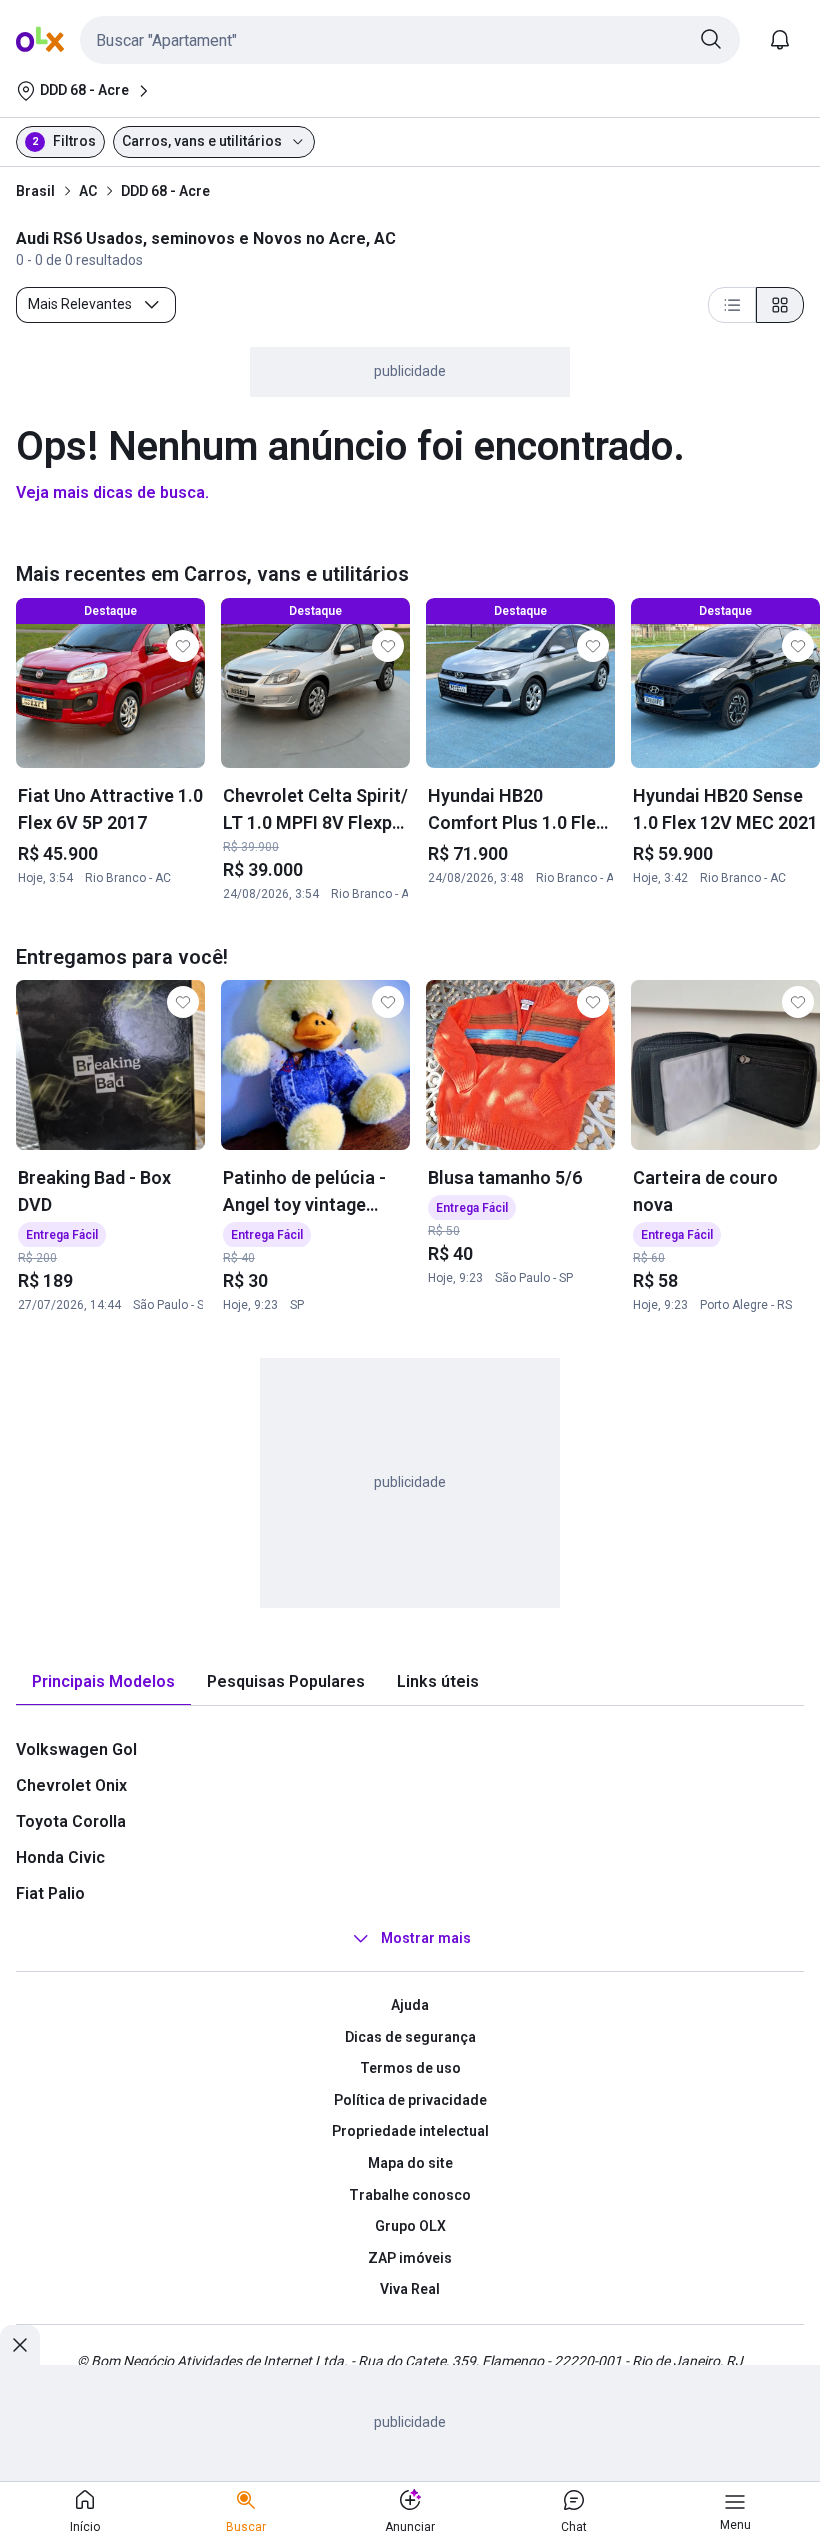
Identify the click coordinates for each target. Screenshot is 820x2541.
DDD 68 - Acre (165, 191)
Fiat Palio (50, 1893)
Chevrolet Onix (71, 1785)
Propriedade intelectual (410, 2131)
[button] (410, 40)
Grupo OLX (410, 2226)
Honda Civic (60, 1857)
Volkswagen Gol (76, 1749)
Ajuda (410, 2005)
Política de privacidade (410, 2100)
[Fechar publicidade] (20, 2345)
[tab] (103, 1682)
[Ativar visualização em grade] (780, 305)
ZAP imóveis (410, 2258)
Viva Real (410, 2289)
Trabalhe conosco (410, 2195)
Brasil (35, 191)
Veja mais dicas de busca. (112, 492)
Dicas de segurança (410, 2037)
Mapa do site (410, 2163)
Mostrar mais (426, 1938)
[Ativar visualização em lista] (732, 305)
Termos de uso (410, 2068)
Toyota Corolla (71, 1821)
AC (88, 191)
